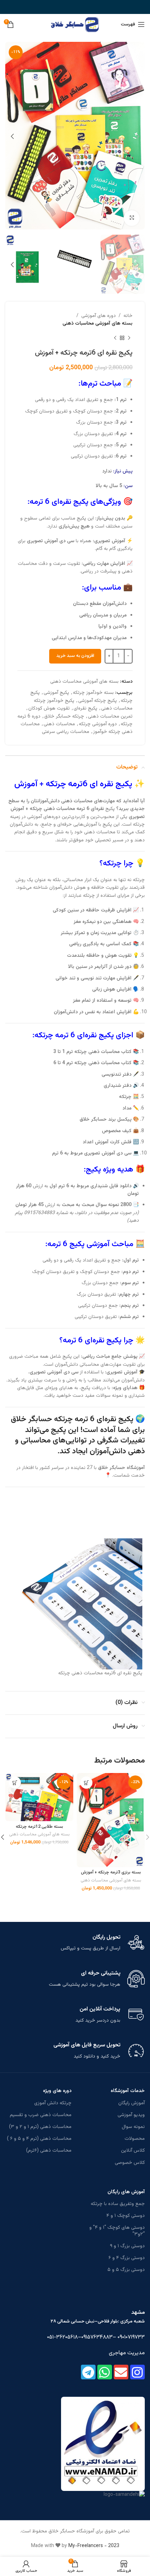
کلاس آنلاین (133, 2151)
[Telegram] (88, 2372)
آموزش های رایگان (126, 2192)
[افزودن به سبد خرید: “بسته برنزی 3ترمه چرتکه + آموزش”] (86, 1783)
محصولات (135, 2139)
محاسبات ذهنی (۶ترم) (49, 2151)
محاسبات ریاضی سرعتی (66, 732)
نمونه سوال (133, 2127)
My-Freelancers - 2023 (94, 2546)
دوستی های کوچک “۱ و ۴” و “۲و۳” (117, 2231)
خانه (128, 316)
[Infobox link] (75, 1943)
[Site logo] (75, 25)
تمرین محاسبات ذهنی (110, 717)
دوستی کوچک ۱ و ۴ (126, 2216)
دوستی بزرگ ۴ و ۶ (127, 2258)
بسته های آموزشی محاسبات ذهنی (97, 324)
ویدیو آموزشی (131, 2115)
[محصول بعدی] (115, 338)
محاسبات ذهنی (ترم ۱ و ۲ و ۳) (40, 2127)
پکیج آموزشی (56, 693)
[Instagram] (137, 2372)
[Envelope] (121, 2372)
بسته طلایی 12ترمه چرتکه (39, 1827)
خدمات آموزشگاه (128, 2091)
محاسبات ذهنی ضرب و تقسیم (41, 2115)
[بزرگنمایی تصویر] (132, 218)
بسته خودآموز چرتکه (93, 693)
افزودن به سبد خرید (75, 656)
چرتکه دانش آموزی (53, 2103)
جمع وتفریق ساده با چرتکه (118, 2204)
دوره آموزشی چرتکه (98, 724)
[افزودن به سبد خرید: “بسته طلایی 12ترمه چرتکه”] (15, 1783)
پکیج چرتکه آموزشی (97, 701)
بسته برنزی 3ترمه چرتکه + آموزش (111, 1872)
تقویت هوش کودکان (49, 709)
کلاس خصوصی (130, 2163)
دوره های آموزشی (99, 316)
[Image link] (103, 2444)
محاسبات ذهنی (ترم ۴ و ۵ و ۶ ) (39, 2139)
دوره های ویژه (57, 2091)
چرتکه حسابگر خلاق (64, 717)
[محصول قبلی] (129, 338)
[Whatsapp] (105, 2372)
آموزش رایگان (132, 2103)
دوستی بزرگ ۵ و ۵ (126, 2270)
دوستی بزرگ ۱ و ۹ (127, 2246)
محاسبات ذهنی (59, 724)
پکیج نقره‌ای (85, 709)
